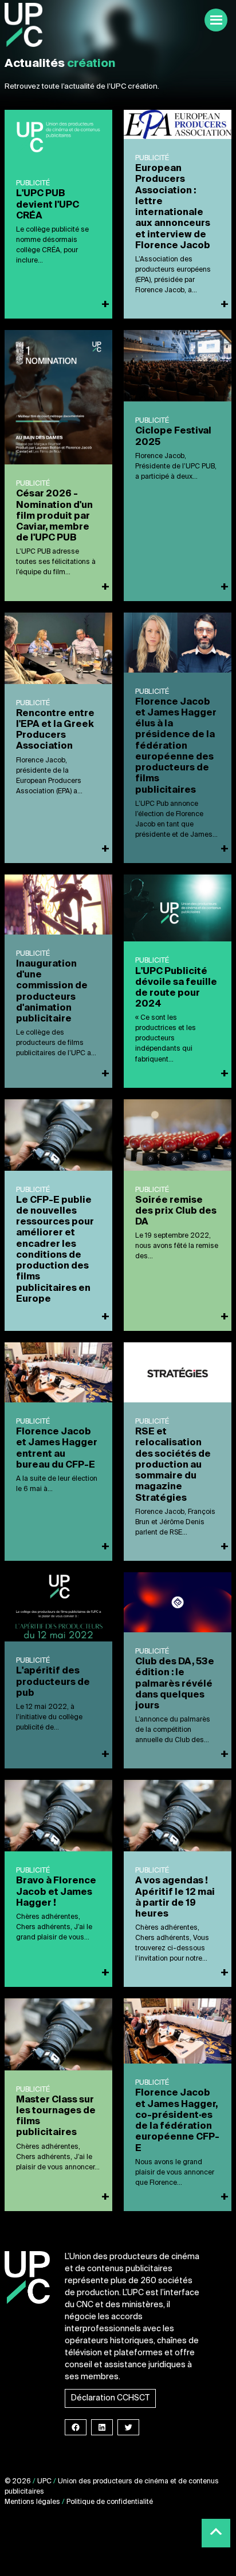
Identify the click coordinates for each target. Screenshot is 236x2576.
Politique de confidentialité (110, 2502)
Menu (216, 20)
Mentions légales (32, 2502)
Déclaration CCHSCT (110, 2398)
